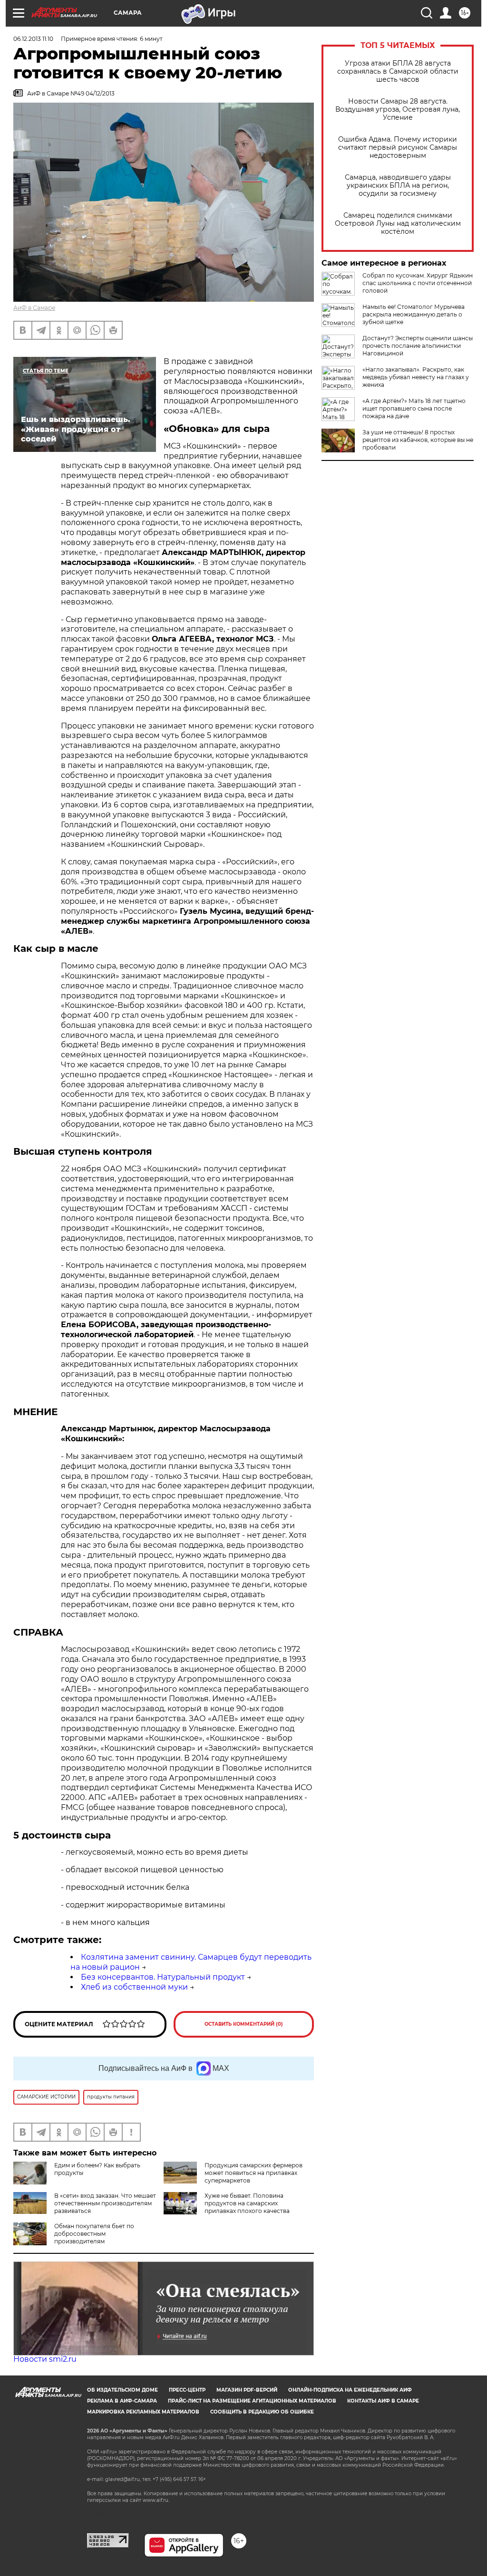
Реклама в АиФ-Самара (122, 2401)
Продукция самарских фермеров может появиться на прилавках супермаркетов (253, 2173)
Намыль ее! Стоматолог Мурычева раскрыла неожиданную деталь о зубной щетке (414, 314)
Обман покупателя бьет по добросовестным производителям (94, 2234)
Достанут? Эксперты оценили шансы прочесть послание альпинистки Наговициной (418, 346)
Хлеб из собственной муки (134, 1987)
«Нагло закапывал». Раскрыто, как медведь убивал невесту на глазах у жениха (416, 377)
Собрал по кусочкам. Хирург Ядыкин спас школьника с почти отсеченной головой (418, 283)
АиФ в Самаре (34, 308)
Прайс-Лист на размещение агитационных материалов (252, 2401)
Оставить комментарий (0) (244, 2024)
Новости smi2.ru (45, 2359)
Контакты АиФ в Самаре (383, 2401)
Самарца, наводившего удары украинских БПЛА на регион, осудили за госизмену (398, 186)
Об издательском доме (122, 2390)
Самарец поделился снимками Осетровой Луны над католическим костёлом (398, 224)
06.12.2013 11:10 (33, 39)
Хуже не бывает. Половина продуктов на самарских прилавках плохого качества (247, 2203)
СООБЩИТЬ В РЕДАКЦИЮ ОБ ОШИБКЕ (262, 2412)
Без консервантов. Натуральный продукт (163, 1977)
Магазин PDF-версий (247, 2390)
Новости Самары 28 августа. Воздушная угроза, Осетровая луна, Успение (398, 110)
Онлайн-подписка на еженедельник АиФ (350, 2390)
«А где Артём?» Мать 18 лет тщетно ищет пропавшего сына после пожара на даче (414, 408)
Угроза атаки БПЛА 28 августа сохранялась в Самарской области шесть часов (398, 72)
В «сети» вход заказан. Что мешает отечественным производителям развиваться (105, 2203)
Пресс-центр (187, 2390)
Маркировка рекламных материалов (143, 2412)
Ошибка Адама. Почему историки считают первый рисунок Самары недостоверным (398, 148)
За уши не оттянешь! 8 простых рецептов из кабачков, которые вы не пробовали (418, 440)
